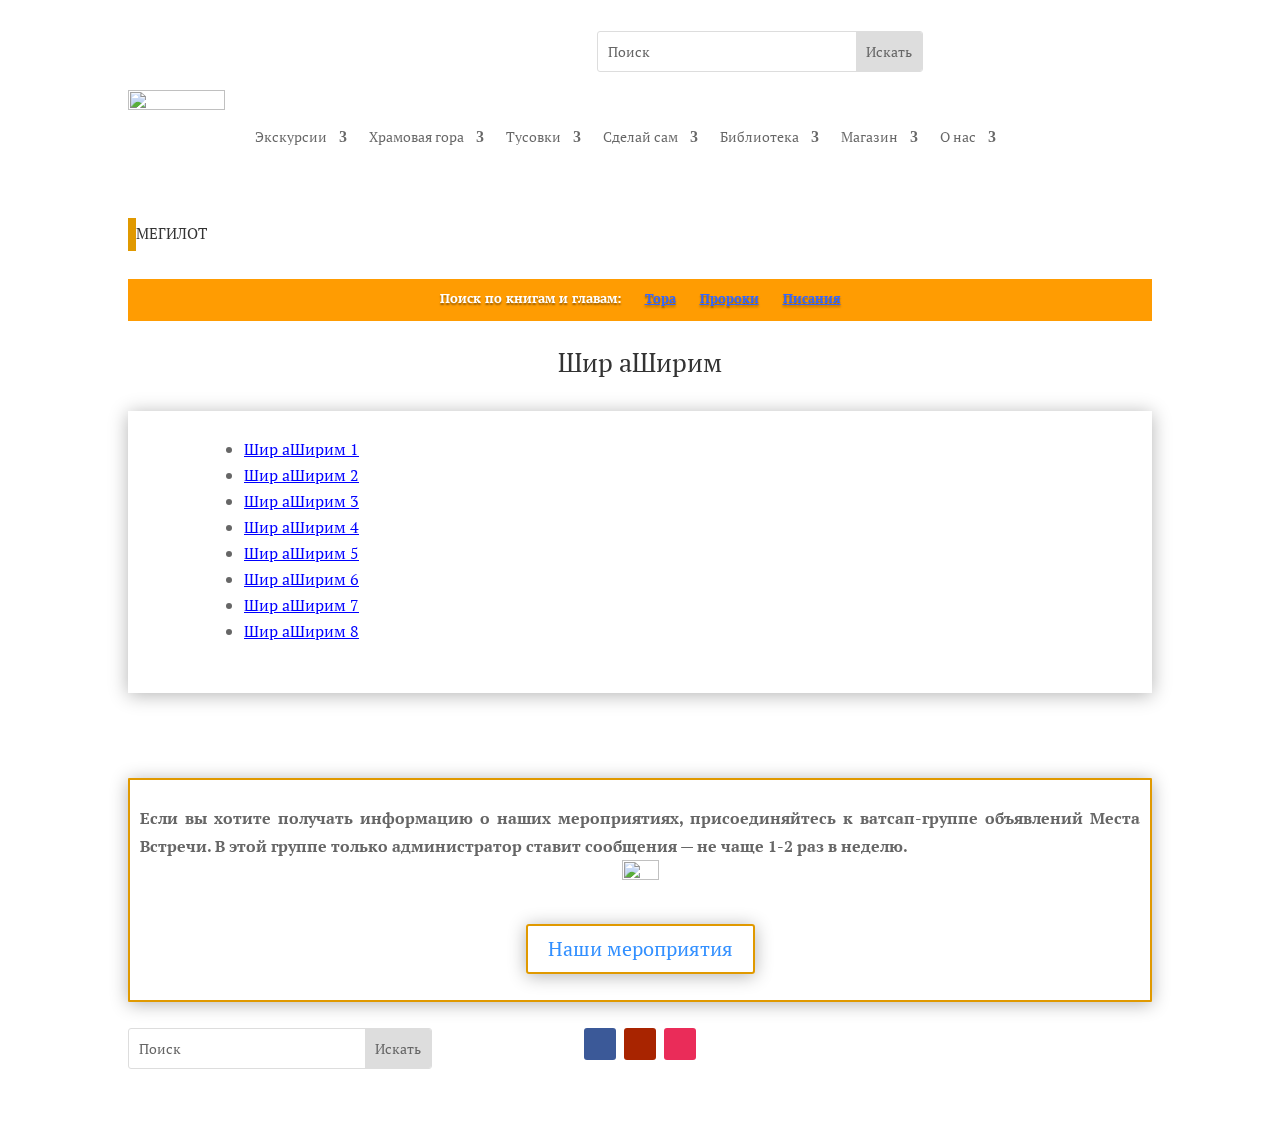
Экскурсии (291, 136)
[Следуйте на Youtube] (640, 1044)
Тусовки (533, 136)
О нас (958, 136)
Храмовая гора (416, 136)
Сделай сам (640, 136)
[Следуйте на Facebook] (600, 1044)
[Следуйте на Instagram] (680, 1044)
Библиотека (759, 136)
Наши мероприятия (640, 948)
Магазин (869, 136)
